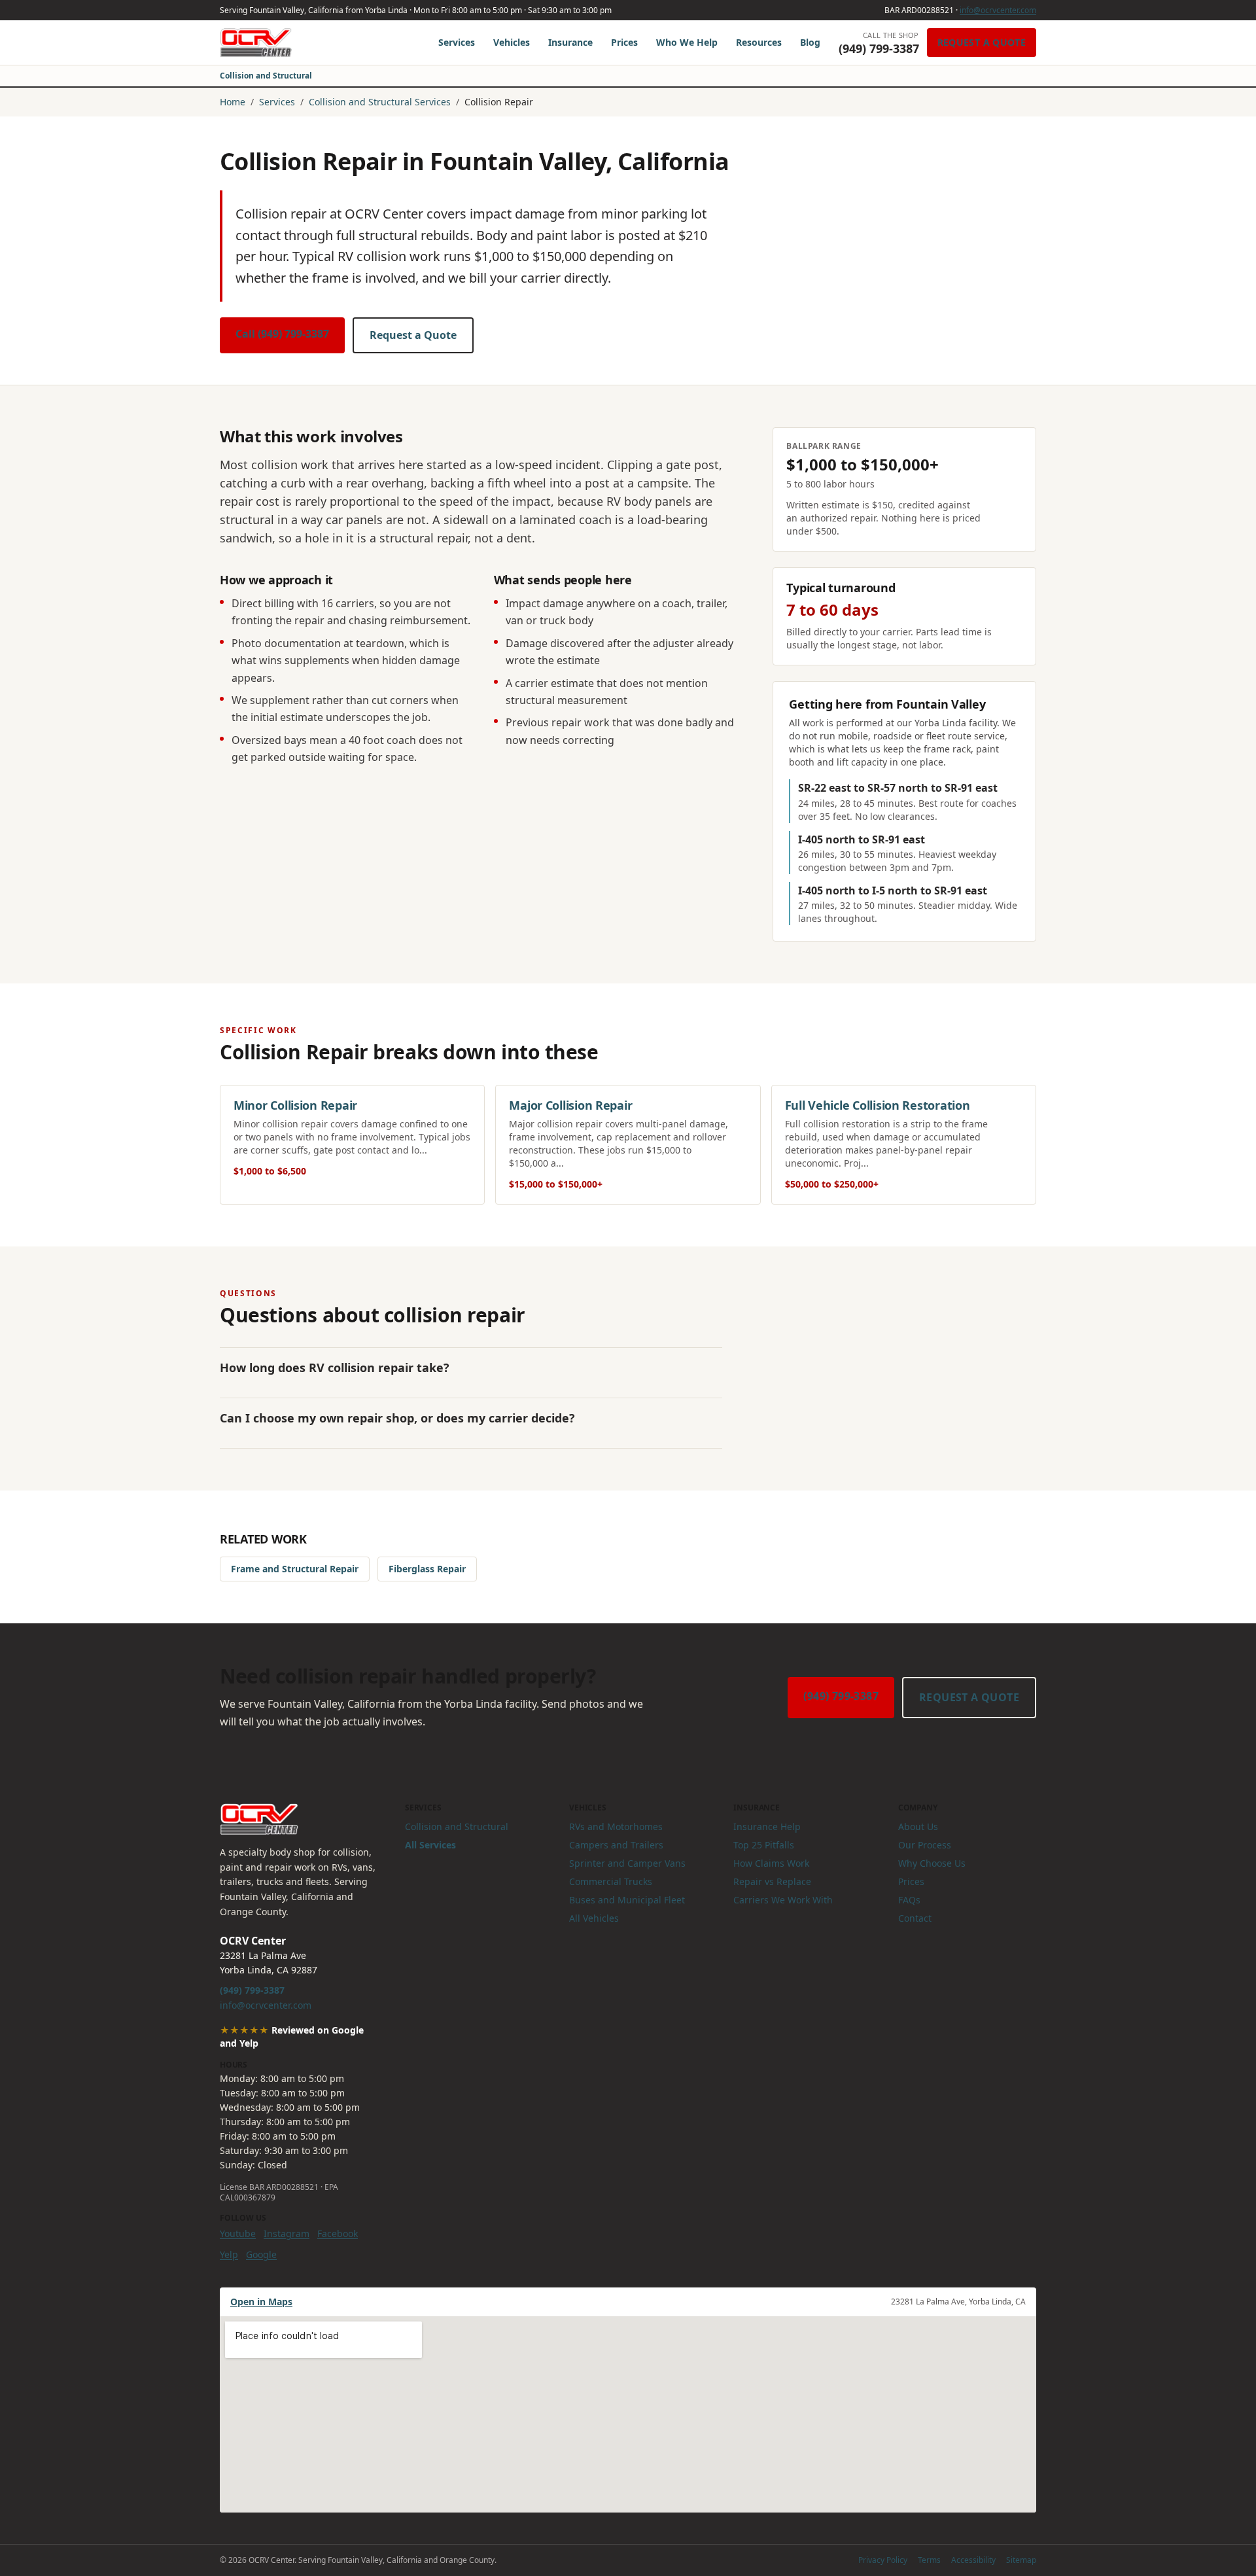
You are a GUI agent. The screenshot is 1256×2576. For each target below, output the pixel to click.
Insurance (570, 42)
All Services (430, 1845)
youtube (238, 2233)
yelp (229, 2254)
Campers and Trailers (616, 1845)
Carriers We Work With (783, 1900)
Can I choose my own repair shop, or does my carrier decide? (397, 1418)
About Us (918, 1826)
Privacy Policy (883, 2560)
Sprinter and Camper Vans (627, 1863)
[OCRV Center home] (256, 43)
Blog (810, 42)
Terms (929, 2560)
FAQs (909, 1900)
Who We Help (687, 42)
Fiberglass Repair (427, 1569)
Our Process (925, 1845)
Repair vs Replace (772, 1881)
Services (457, 42)
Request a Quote (982, 42)
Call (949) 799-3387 (282, 334)
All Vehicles (594, 1918)
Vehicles (512, 42)
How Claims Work (771, 1863)
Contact (915, 1918)
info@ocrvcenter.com (998, 10)
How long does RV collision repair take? (335, 1367)
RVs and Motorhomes (616, 1826)
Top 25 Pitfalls (764, 1845)
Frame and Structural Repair (295, 1569)
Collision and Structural (266, 76)
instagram (287, 2233)
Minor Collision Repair (295, 1105)
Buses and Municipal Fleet (627, 1900)
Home (233, 102)
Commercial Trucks (611, 1881)
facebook (338, 2233)
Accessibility (973, 2560)
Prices (624, 42)
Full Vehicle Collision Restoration (878, 1105)
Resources (759, 42)
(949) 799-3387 (841, 1696)
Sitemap (1021, 2560)
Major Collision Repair (570, 1105)
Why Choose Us (932, 1863)
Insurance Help (767, 1826)
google (261, 2254)
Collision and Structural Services (380, 102)
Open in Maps (261, 2302)
